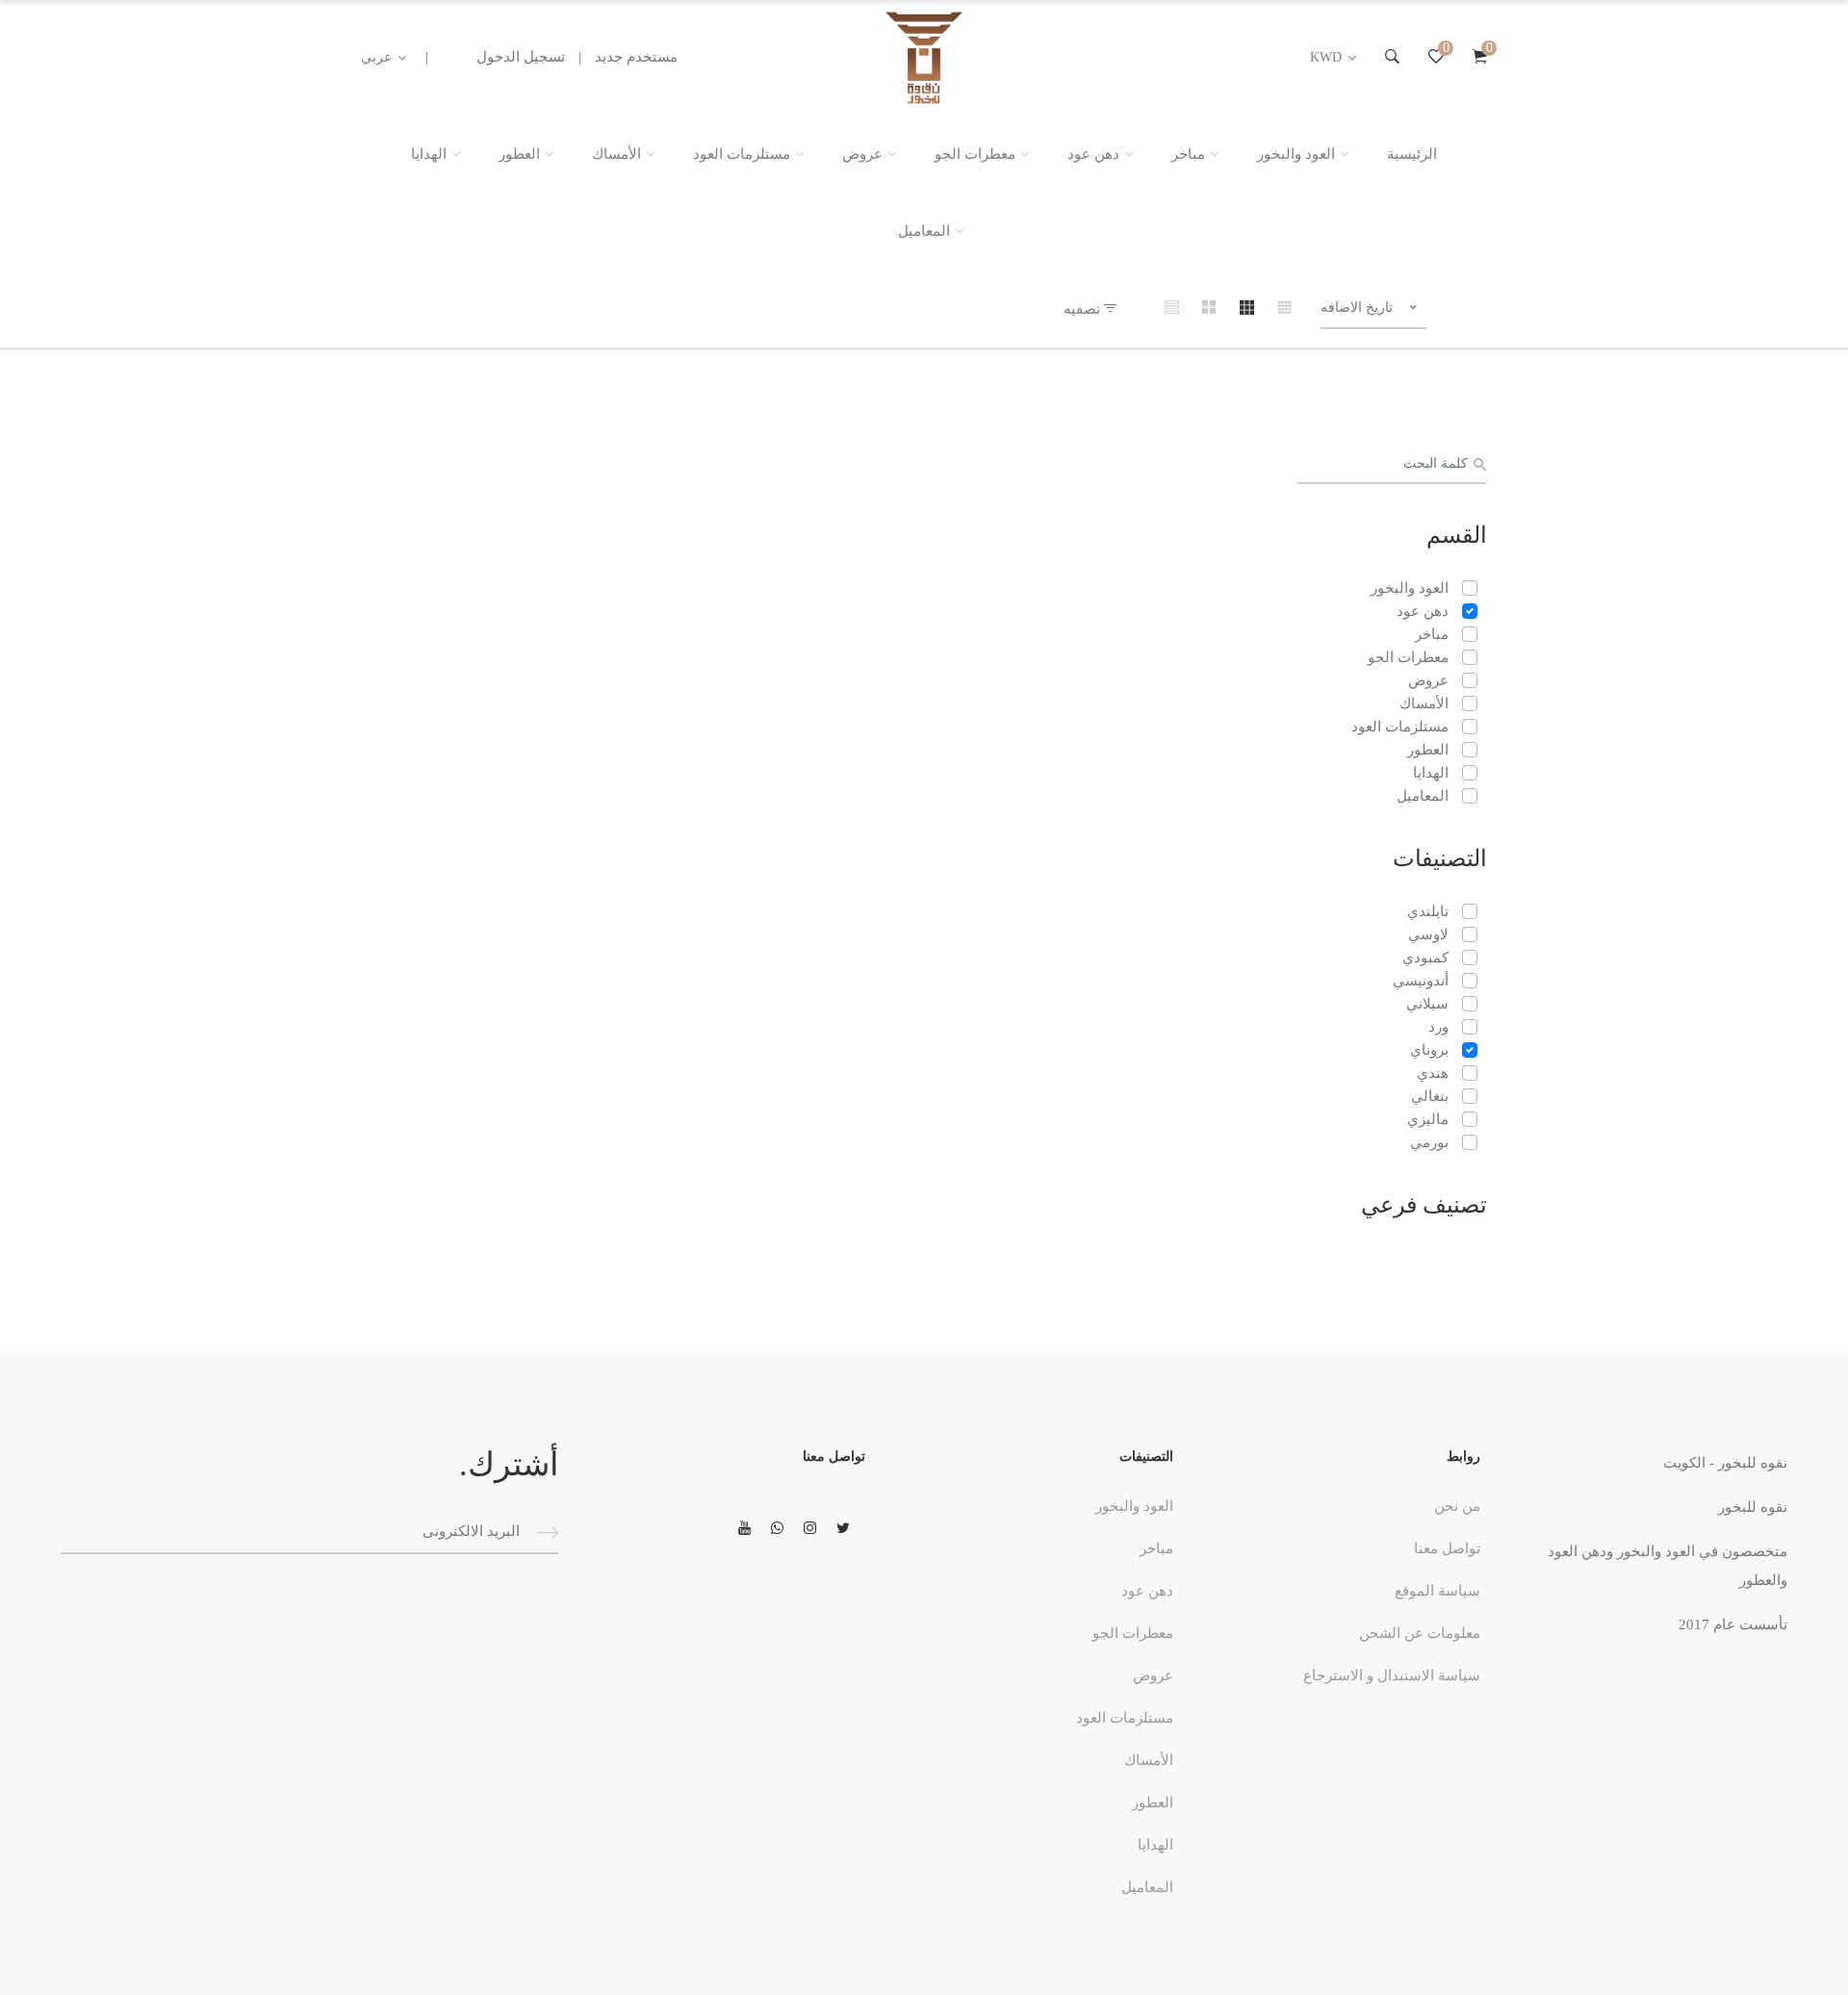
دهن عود (1093, 154)
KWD (1326, 57)
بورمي (1429, 1142)
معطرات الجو (975, 154)
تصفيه (1084, 309)
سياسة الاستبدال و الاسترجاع (1392, 1675)
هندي (1433, 1073)
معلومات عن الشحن (1420, 1633)
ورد (1438, 1027)
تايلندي (1428, 911)
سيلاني (1427, 1004)
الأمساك (616, 154)
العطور (519, 154)
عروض (862, 154)
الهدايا (429, 154)
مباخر (1188, 154)
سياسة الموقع (1437, 1591)
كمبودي (1425, 958)
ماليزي (1428, 1119)
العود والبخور (1296, 154)
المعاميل (924, 231)
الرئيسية (1412, 154)
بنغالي (1430, 1096)
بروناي (1429, 1050)
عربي (376, 57)
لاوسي (1428, 934)
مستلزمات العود (742, 154)
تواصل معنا (1447, 1548)
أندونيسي (1421, 981)
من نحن (1457, 1506)
